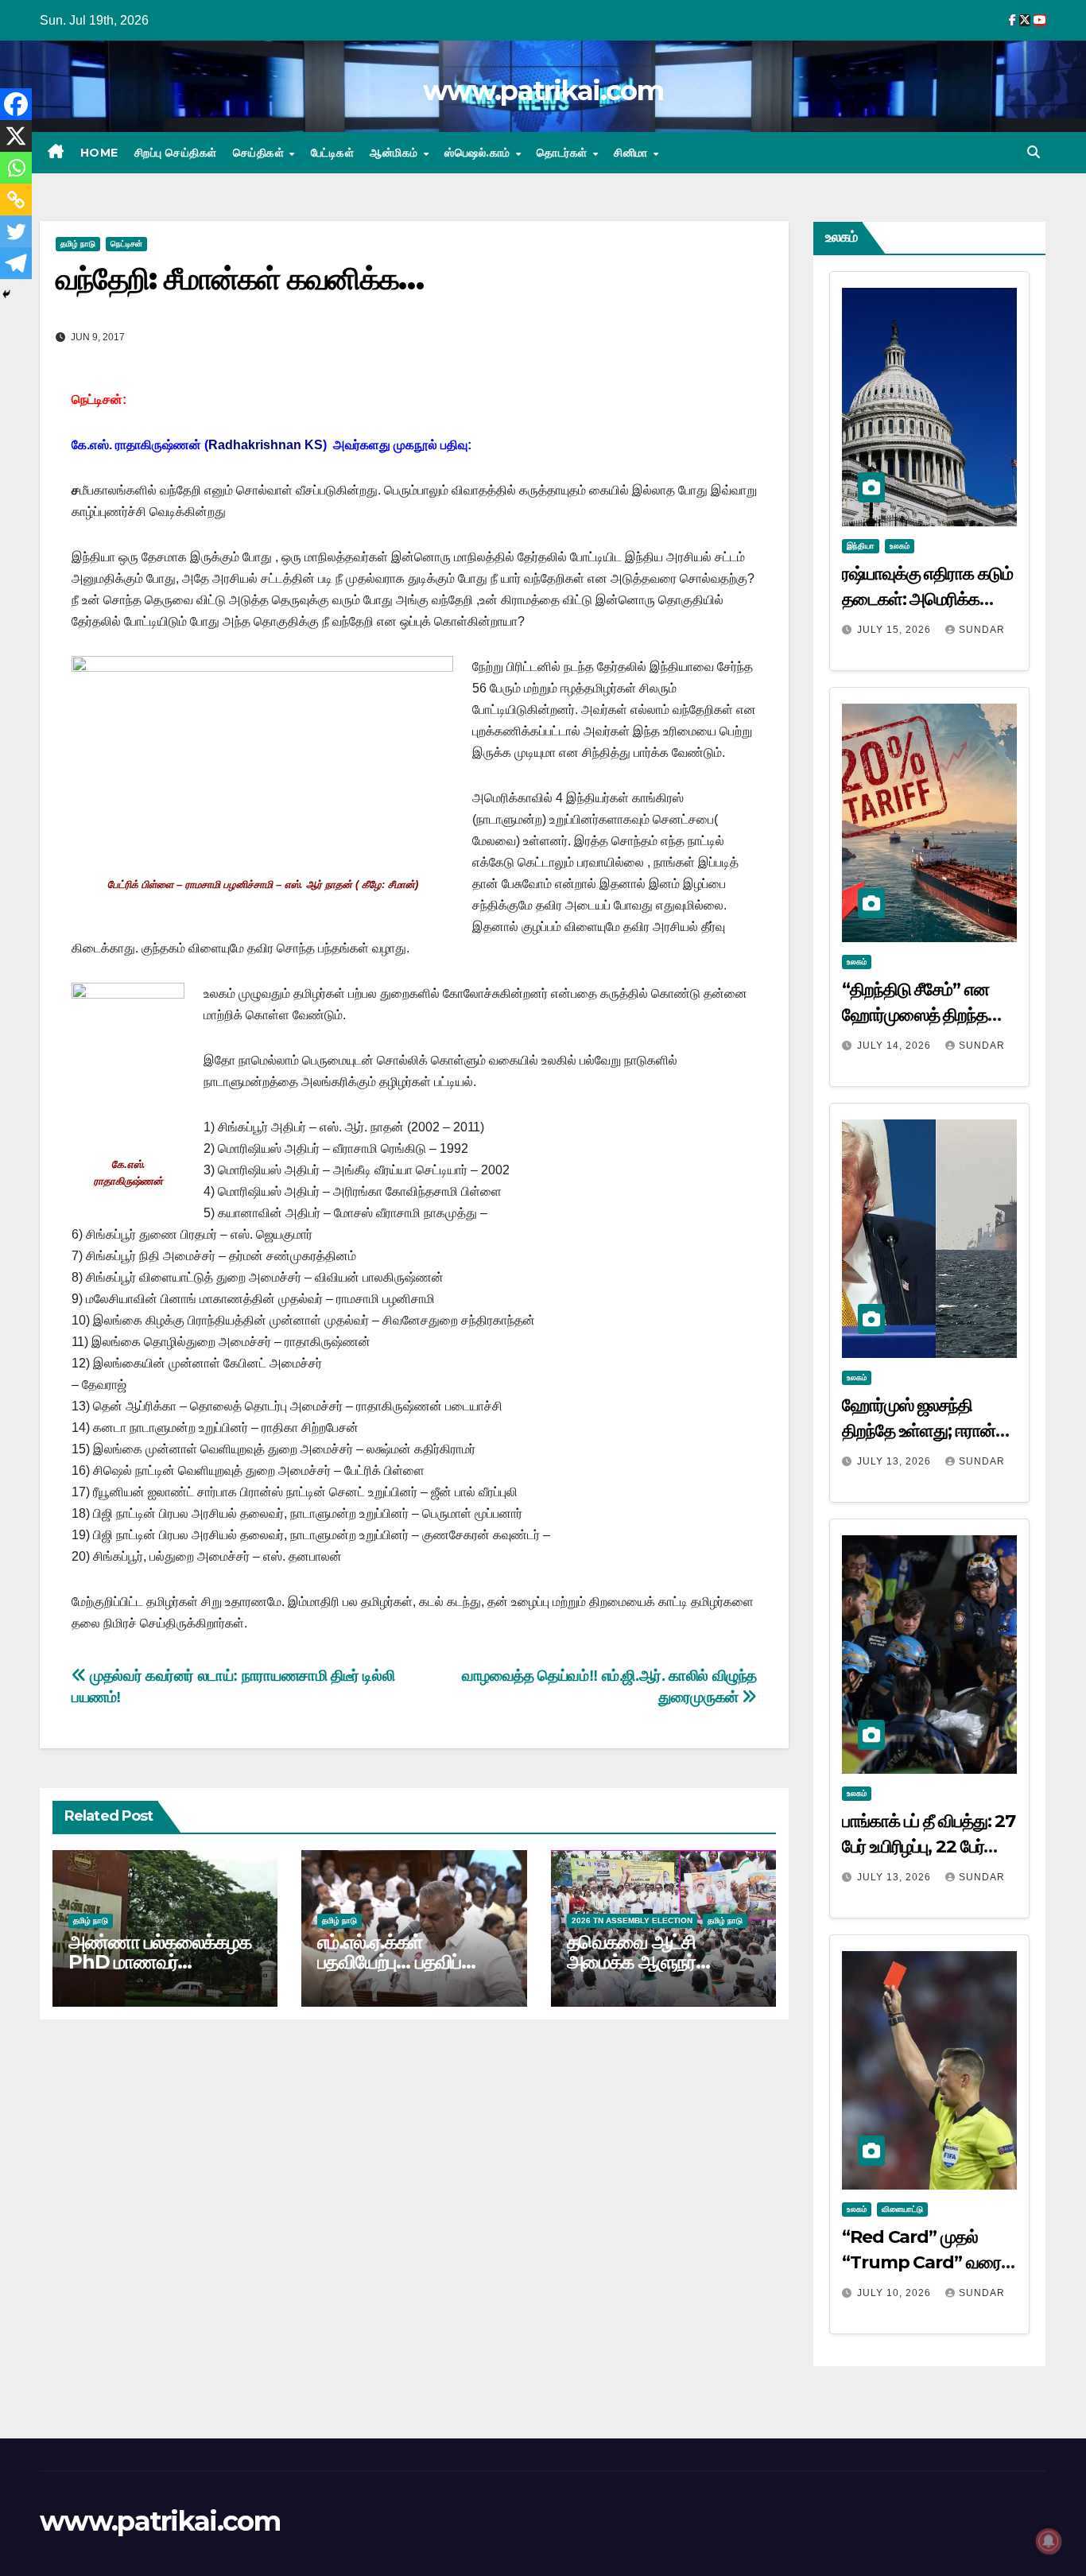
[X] (16, 136)
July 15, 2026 (896, 630)
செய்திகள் (260, 153)
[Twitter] (16, 231)
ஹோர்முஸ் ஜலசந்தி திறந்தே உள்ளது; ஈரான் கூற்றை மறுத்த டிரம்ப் (919, 1431)
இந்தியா (861, 546)
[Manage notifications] (1049, 2541)
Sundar (982, 630)
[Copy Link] (16, 200)
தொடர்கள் (564, 153)
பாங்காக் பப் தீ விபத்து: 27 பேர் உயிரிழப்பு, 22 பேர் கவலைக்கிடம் (929, 1847)
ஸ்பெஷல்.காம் (479, 153)
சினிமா (632, 153)
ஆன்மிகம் (396, 153)
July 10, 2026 (896, 2293)
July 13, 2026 (896, 1461)
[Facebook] (16, 104)
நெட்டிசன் (126, 244)
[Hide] (6, 294)
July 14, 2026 (896, 1046)
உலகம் (900, 546)
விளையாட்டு (902, 2209)
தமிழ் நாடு (78, 244)
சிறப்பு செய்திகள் (176, 153)
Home (99, 153)
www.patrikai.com (543, 91)
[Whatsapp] (16, 168)
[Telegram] (16, 263)
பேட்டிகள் (333, 153)
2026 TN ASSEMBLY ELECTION (632, 1920)
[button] (1034, 152)
